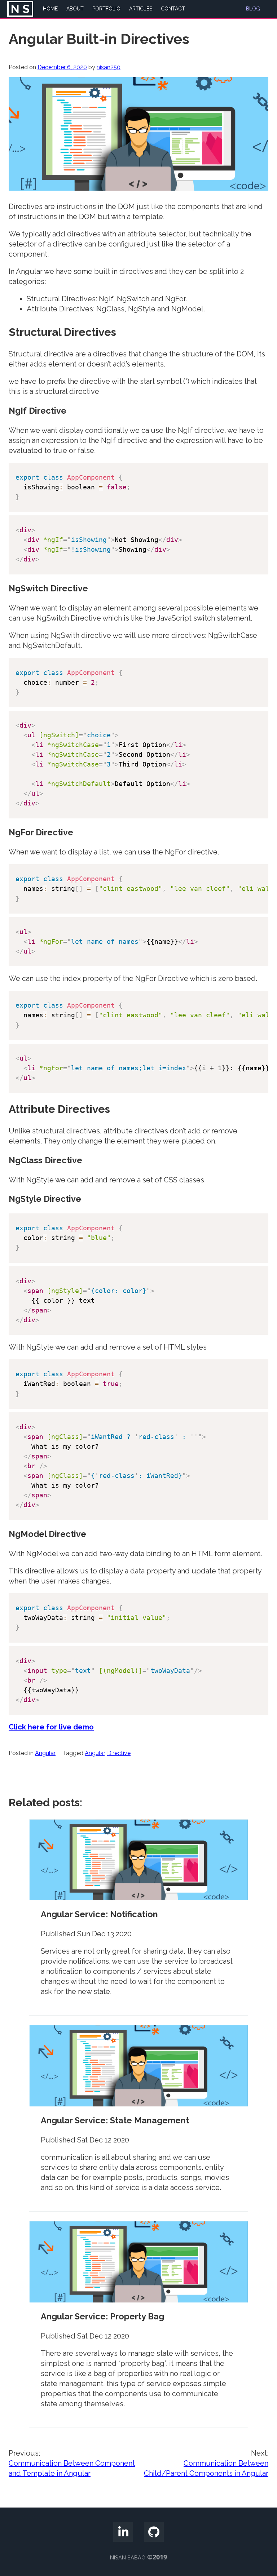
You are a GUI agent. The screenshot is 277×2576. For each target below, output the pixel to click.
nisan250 (109, 67)
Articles (141, 9)
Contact (173, 9)
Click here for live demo (51, 1727)
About (75, 9)
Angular (45, 1753)
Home (50, 9)
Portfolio (106, 9)
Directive (119, 1753)
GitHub (154, 2528)
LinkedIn (123, 2528)
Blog (253, 9)
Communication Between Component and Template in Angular (72, 2463)
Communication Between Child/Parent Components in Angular (206, 2463)
